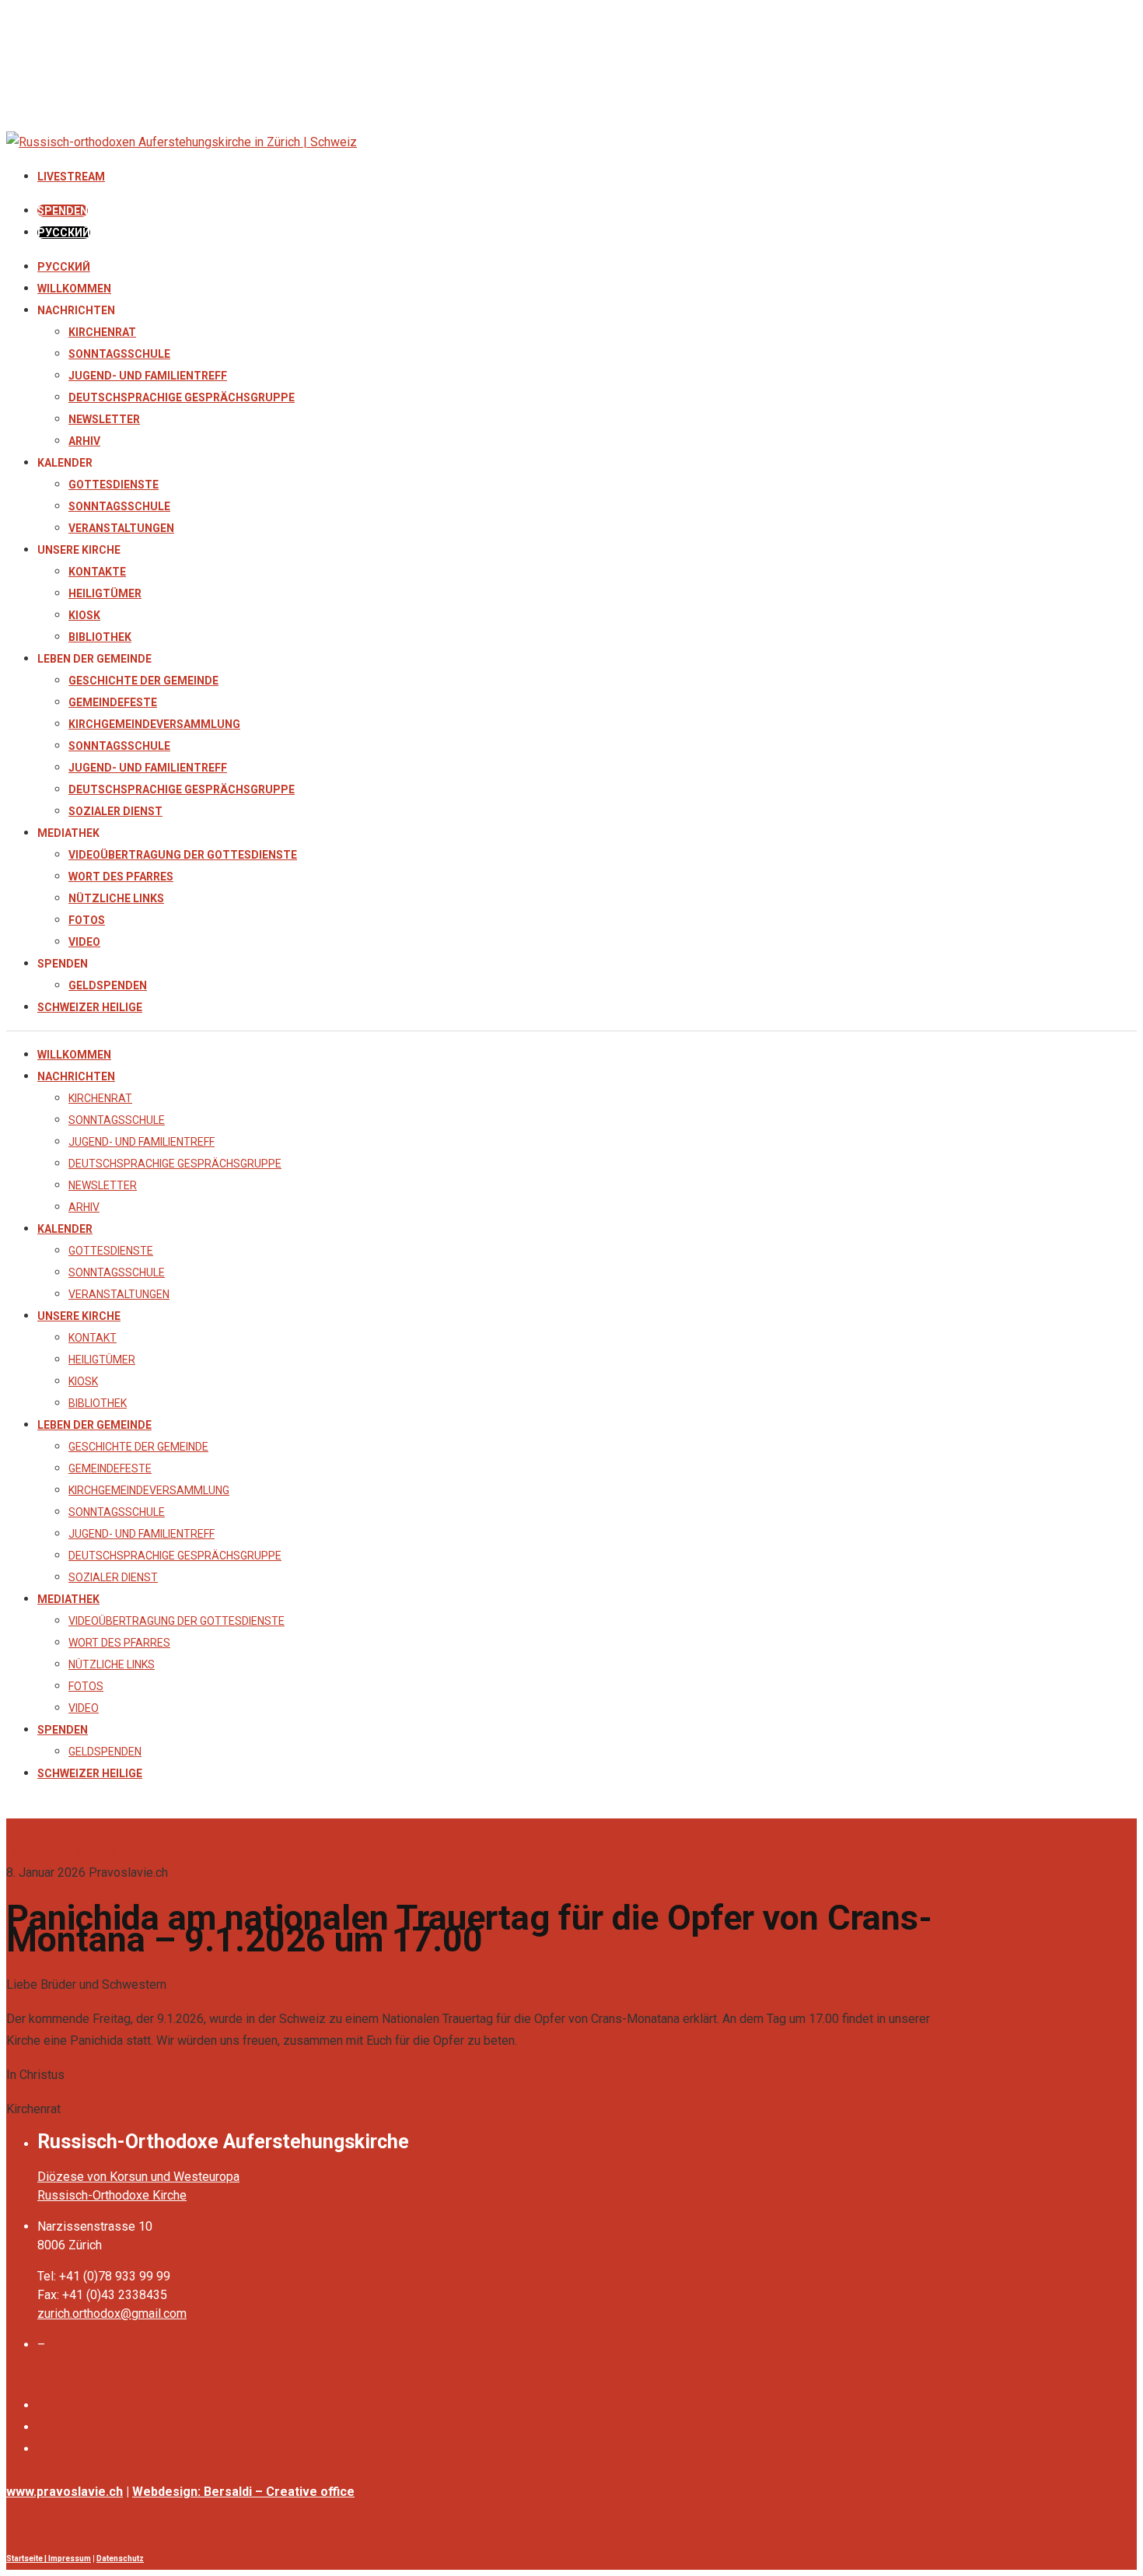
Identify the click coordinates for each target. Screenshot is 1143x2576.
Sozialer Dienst (115, 811)
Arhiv (84, 441)
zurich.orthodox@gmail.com (112, 2313)
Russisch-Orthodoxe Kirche (112, 2195)
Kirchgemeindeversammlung (154, 724)
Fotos (87, 920)
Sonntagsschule (119, 354)
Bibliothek (100, 637)
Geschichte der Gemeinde (143, 681)
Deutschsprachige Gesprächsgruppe (182, 397)
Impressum (70, 2558)
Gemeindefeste (113, 702)
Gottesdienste (114, 485)
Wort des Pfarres (121, 877)
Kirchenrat (102, 332)
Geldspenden (108, 985)
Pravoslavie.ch (46, 1851)
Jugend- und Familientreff (148, 376)
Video (84, 942)
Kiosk (84, 615)
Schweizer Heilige (90, 1007)
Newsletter (104, 419)
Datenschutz (120, 2558)
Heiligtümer (105, 593)
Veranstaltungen (121, 528)
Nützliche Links (116, 898)
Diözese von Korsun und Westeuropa (138, 2177)
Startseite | (27, 2558)
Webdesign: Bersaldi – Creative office (243, 2492)
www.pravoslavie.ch (65, 2492)
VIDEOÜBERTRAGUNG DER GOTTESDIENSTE (183, 855)
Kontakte (97, 572)
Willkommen (74, 289)
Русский (64, 267)
